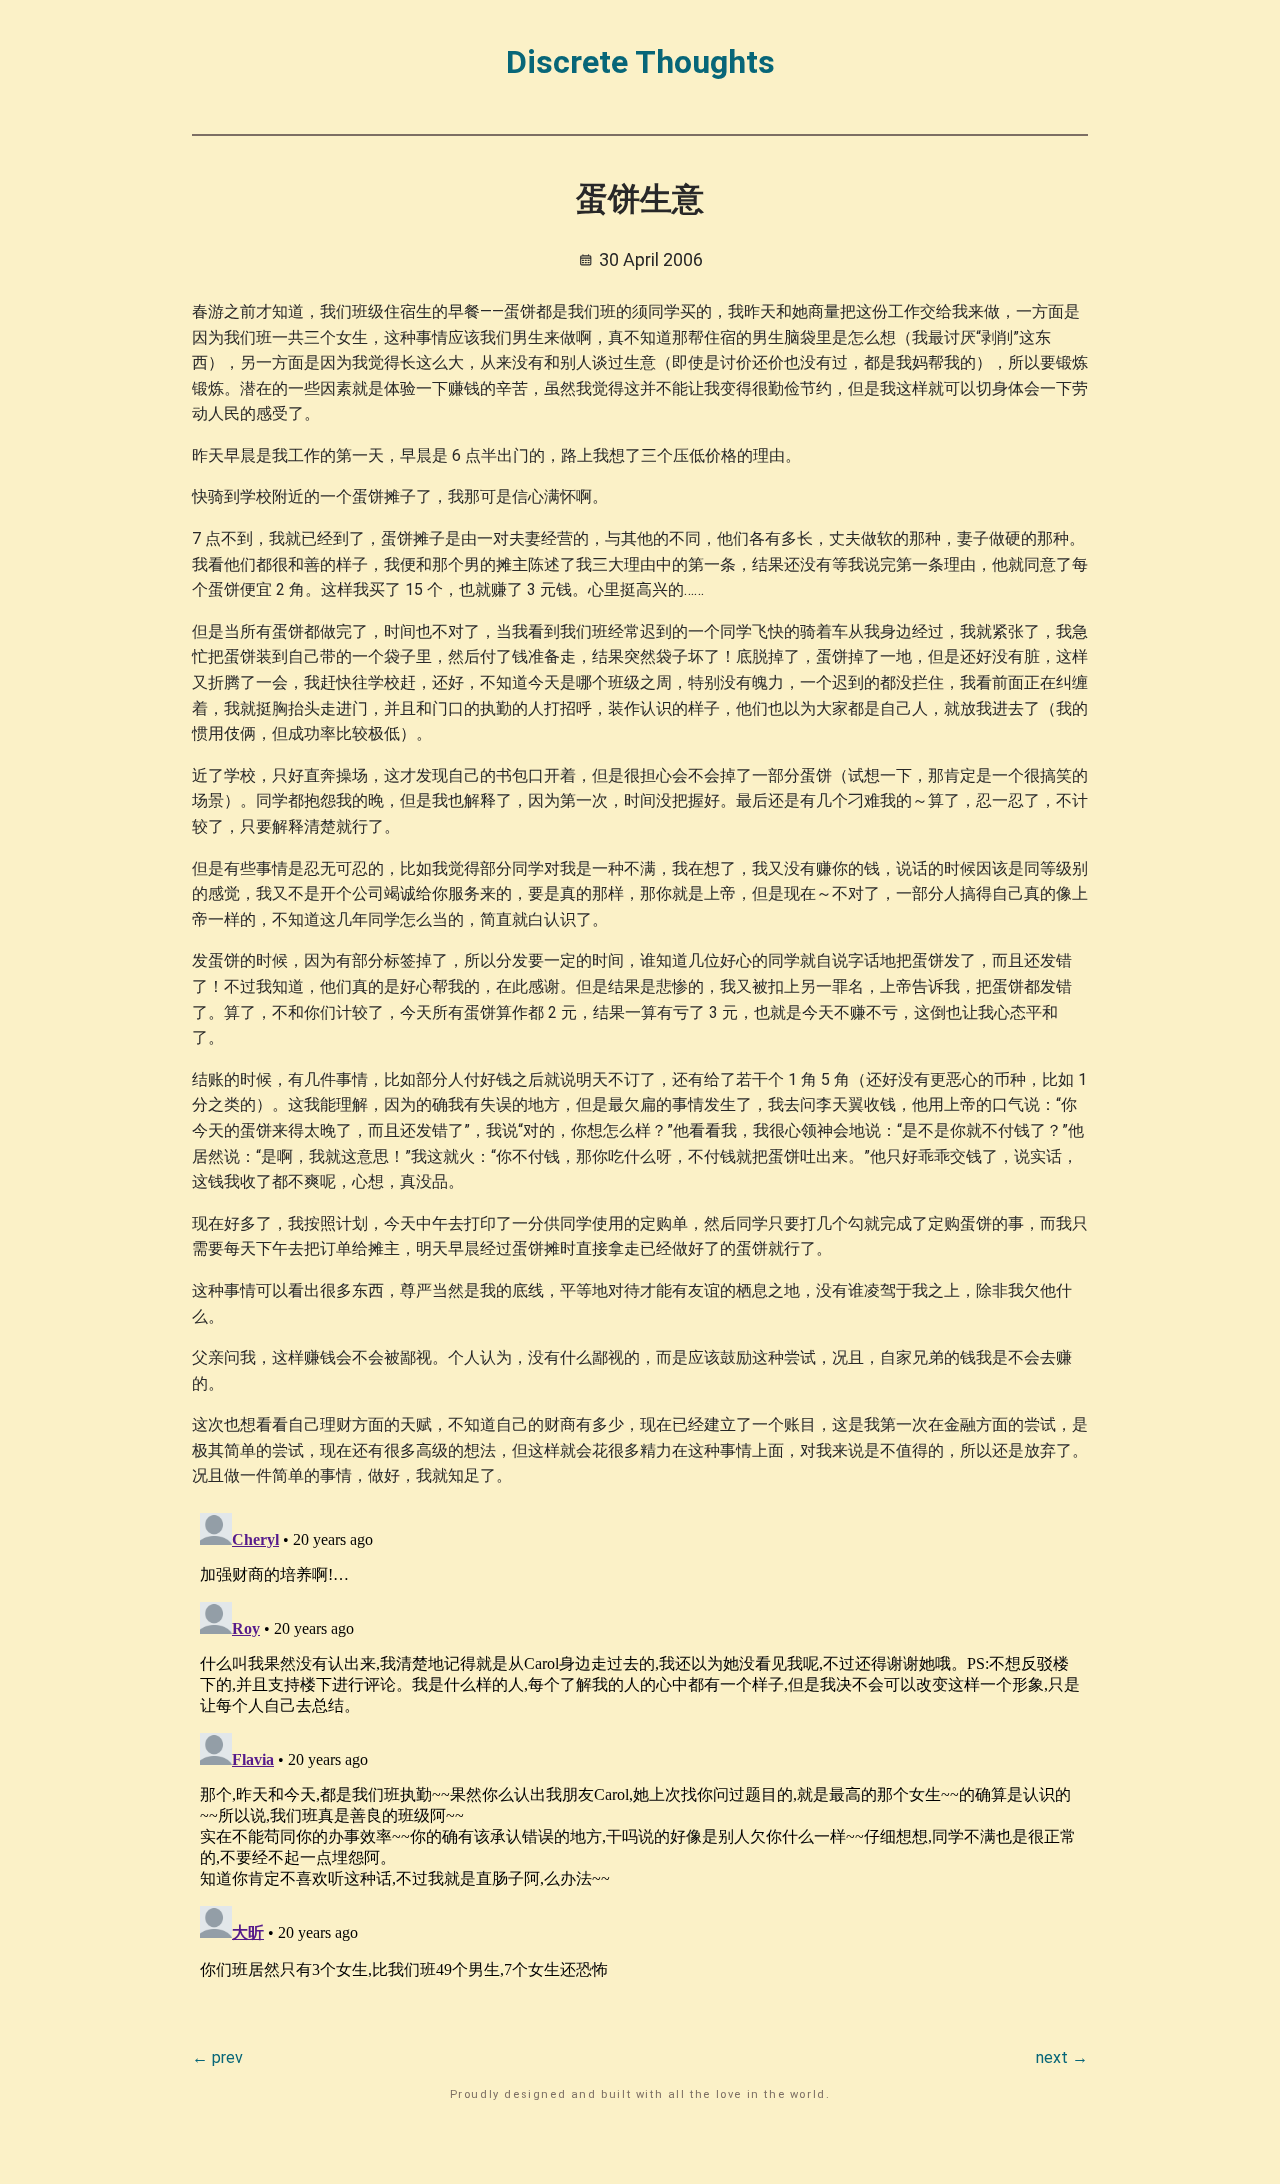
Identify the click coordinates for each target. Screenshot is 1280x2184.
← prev (217, 2057)
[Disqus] (640, 1755)
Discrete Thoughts (640, 62)
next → (1062, 2057)
